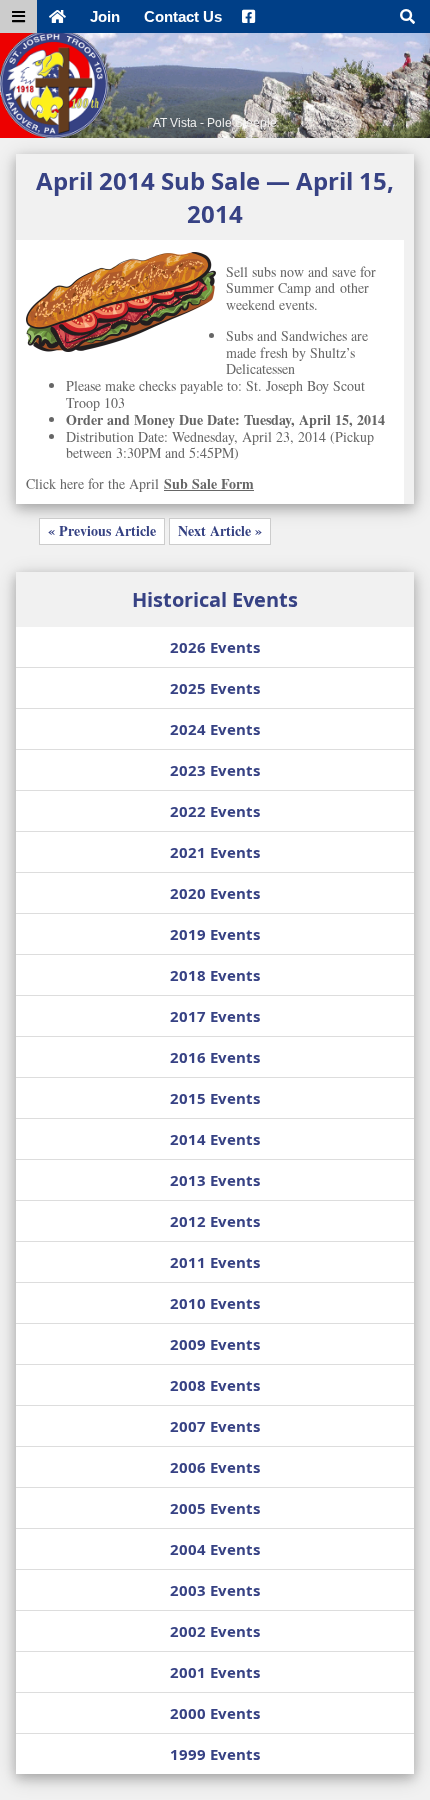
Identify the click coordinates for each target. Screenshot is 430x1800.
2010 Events (215, 1303)
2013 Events (215, 1180)
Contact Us (183, 16)
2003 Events (215, 1590)
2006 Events (215, 1467)
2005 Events (215, 1508)
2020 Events (215, 893)
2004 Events (215, 1549)
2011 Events (215, 1262)
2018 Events (215, 975)
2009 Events (215, 1344)
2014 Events (215, 1139)
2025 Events (215, 688)
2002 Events (215, 1631)
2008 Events (215, 1385)
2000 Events (215, 1713)
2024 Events (215, 729)
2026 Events (215, 647)
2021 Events (215, 852)
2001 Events (215, 1672)
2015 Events (215, 1098)
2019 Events (215, 934)
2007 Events (215, 1426)
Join (105, 16)
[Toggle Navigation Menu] (18, 16)
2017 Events (215, 1016)
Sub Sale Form (209, 483)
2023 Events (215, 770)
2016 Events (215, 1057)
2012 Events (215, 1221)
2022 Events (215, 811)
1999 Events (215, 1754)
